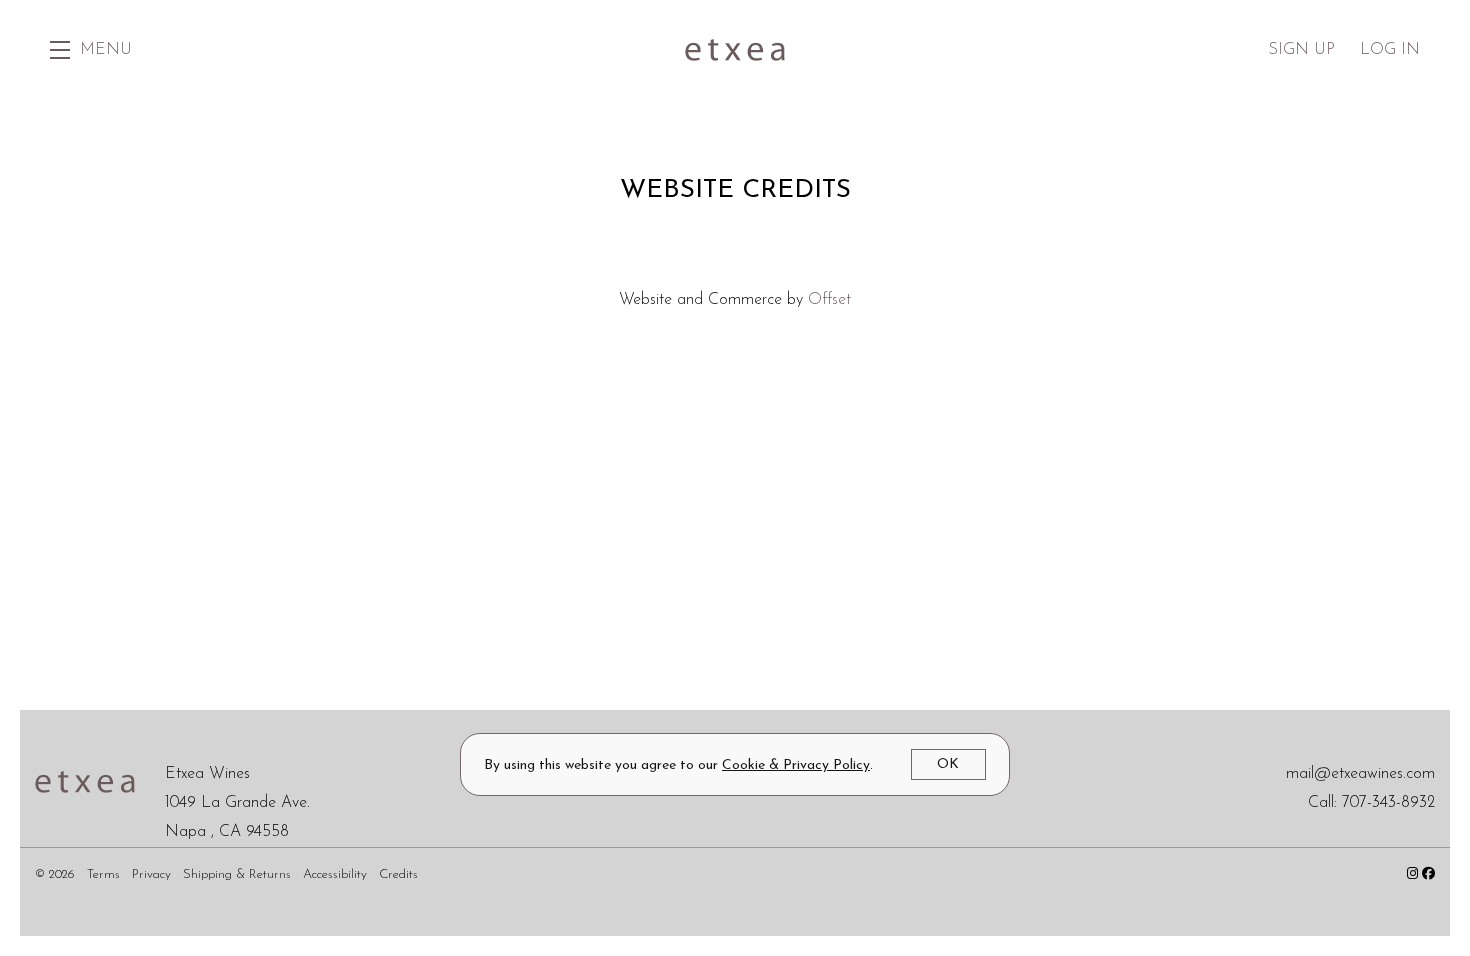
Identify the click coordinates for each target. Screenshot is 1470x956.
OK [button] (948, 764)
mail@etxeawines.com (1360, 774)
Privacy (153, 874)
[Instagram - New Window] (1414, 874)
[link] (796, 765)
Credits (398, 874)
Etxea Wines (735, 50)
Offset (829, 300)
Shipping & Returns (239, 874)
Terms (105, 874)
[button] (91, 50)
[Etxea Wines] (85, 780)
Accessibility (337, 874)
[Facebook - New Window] (1428, 874)
